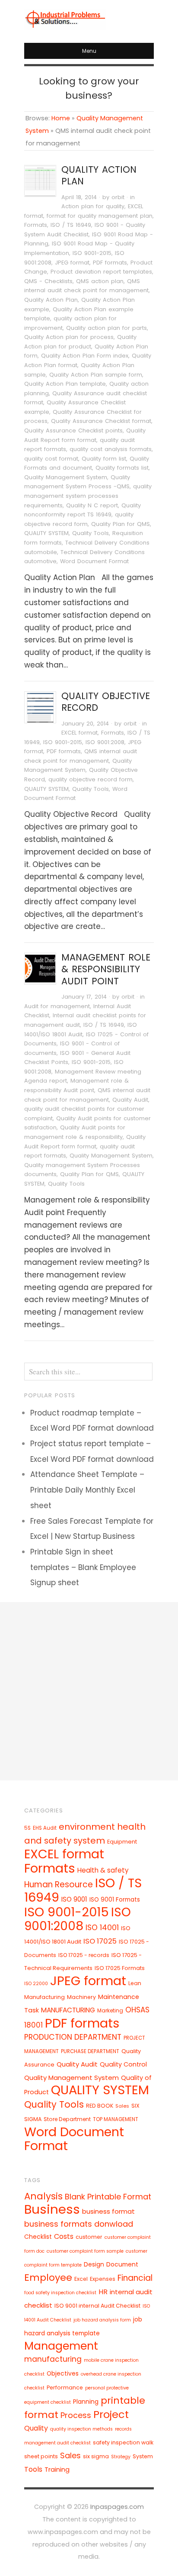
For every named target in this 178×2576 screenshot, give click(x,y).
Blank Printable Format (108, 2197)
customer (89, 2237)
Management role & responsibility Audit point (106, 969)
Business (52, 2209)
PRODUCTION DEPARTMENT (73, 2037)
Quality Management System (66, 477)
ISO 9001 (74, 1899)
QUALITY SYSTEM (46, 533)
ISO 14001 (102, 1928)
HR (103, 2292)
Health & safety (103, 1870)
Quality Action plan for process (69, 337)
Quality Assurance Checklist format (101, 421)
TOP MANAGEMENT (116, 2119)
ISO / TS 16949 (71, 225)
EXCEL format (79, 733)
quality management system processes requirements (88, 496)
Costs (64, 2236)
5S (27, 1828)
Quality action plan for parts (106, 328)
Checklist (38, 2237)
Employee (48, 2278)
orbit (118, 197)
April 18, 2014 (79, 197)
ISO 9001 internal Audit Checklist (97, 2306)
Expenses (103, 2279)
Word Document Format (94, 561)
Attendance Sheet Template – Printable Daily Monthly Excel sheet (87, 1490)
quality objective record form (91, 779)
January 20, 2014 (85, 724)
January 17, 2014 (84, 997)
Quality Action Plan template (65, 384)
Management (61, 2346)
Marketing (110, 2010)
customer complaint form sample (85, 2251)
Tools (33, 2469)
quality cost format (51, 459)
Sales (122, 2106)
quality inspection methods (81, 2429)
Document (122, 2264)
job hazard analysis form (102, 2320)
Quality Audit (130, 1100)
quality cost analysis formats (111, 449)
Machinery (81, 1997)
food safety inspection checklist (60, 2293)
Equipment (122, 1842)
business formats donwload (79, 2224)
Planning (86, 2402)
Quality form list (104, 459)
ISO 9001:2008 (105, 742)
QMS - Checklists (48, 281)
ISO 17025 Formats (120, 1968)
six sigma (96, 2456)
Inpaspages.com (117, 2507)
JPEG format (72, 263)
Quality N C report (92, 505)
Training (57, 2469)
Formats (36, 225)
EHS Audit (45, 1828)
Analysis (43, 2196)
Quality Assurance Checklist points (73, 430)
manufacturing (53, 2359)
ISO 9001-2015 (92, 253)
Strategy (121, 2457)
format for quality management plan (100, 216)
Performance (65, 2387)
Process (76, 2415)
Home (61, 118)
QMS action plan (100, 281)
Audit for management (57, 1006)
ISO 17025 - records (84, 1955)
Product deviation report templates (101, 272)
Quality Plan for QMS (121, 524)
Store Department (67, 2119)
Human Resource (59, 1884)
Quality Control (123, 2064)
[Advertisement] (89, 1691)
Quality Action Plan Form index (85, 356)
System (143, 2456)
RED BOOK (100, 2106)
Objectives (63, 2373)
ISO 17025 (100, 1941)
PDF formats (110, 263)
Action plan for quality (93, 206)
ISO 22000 (36, 1984)
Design (94, 2264)
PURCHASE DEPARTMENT (90, 2051)
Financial (135, 2278)
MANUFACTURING (68, 2010)
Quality (36, 2428)
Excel (81, 2279)
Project (111, 2414)
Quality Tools (91, 533)
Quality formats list (122, 468)
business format (108, 2211)
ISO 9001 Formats (115, 1900)
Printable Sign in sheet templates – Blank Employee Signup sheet (83, 1567)
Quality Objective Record (106, 702)
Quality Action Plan (99, 175)
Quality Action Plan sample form (96, 375)
